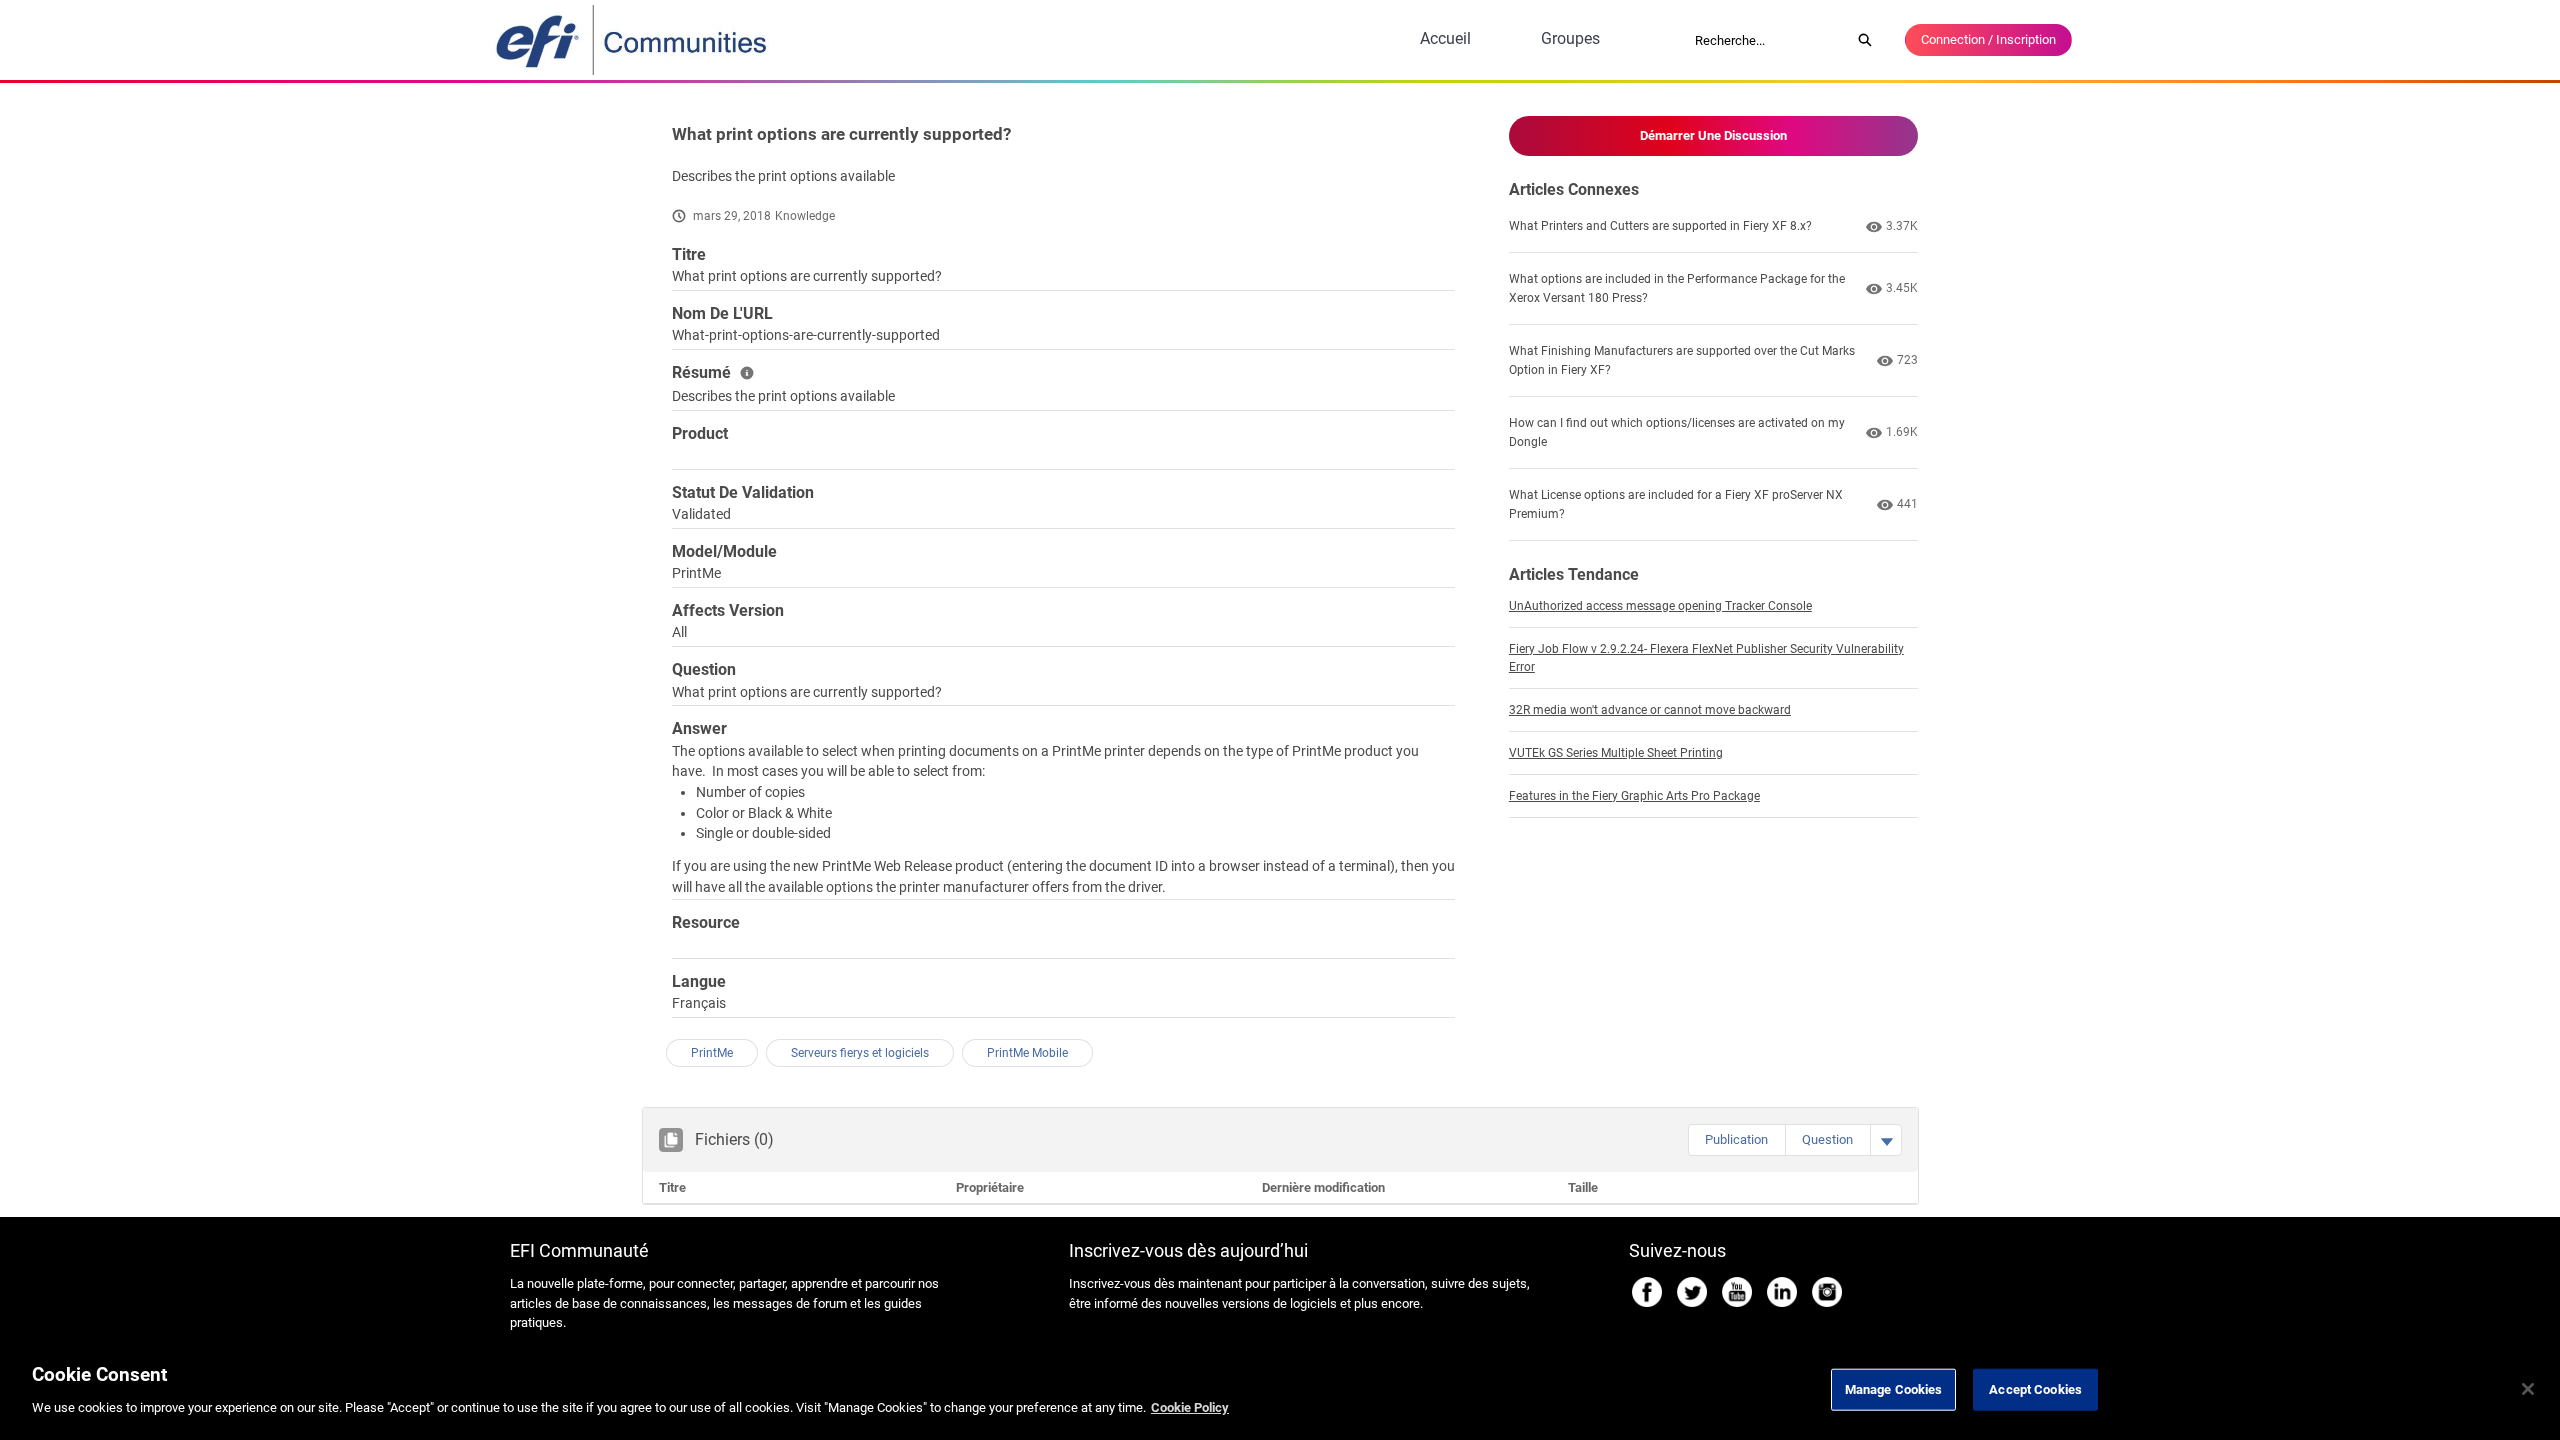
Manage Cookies (1894, 1389)
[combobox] (1766, 40)
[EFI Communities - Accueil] (633, 40)
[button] (1736, 1140)
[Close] (2528, 1389)
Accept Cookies (2035, 1389)
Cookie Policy (1190, 1406)
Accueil (1445, 38)
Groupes (1570, 38)
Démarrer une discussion (1713, 135)
